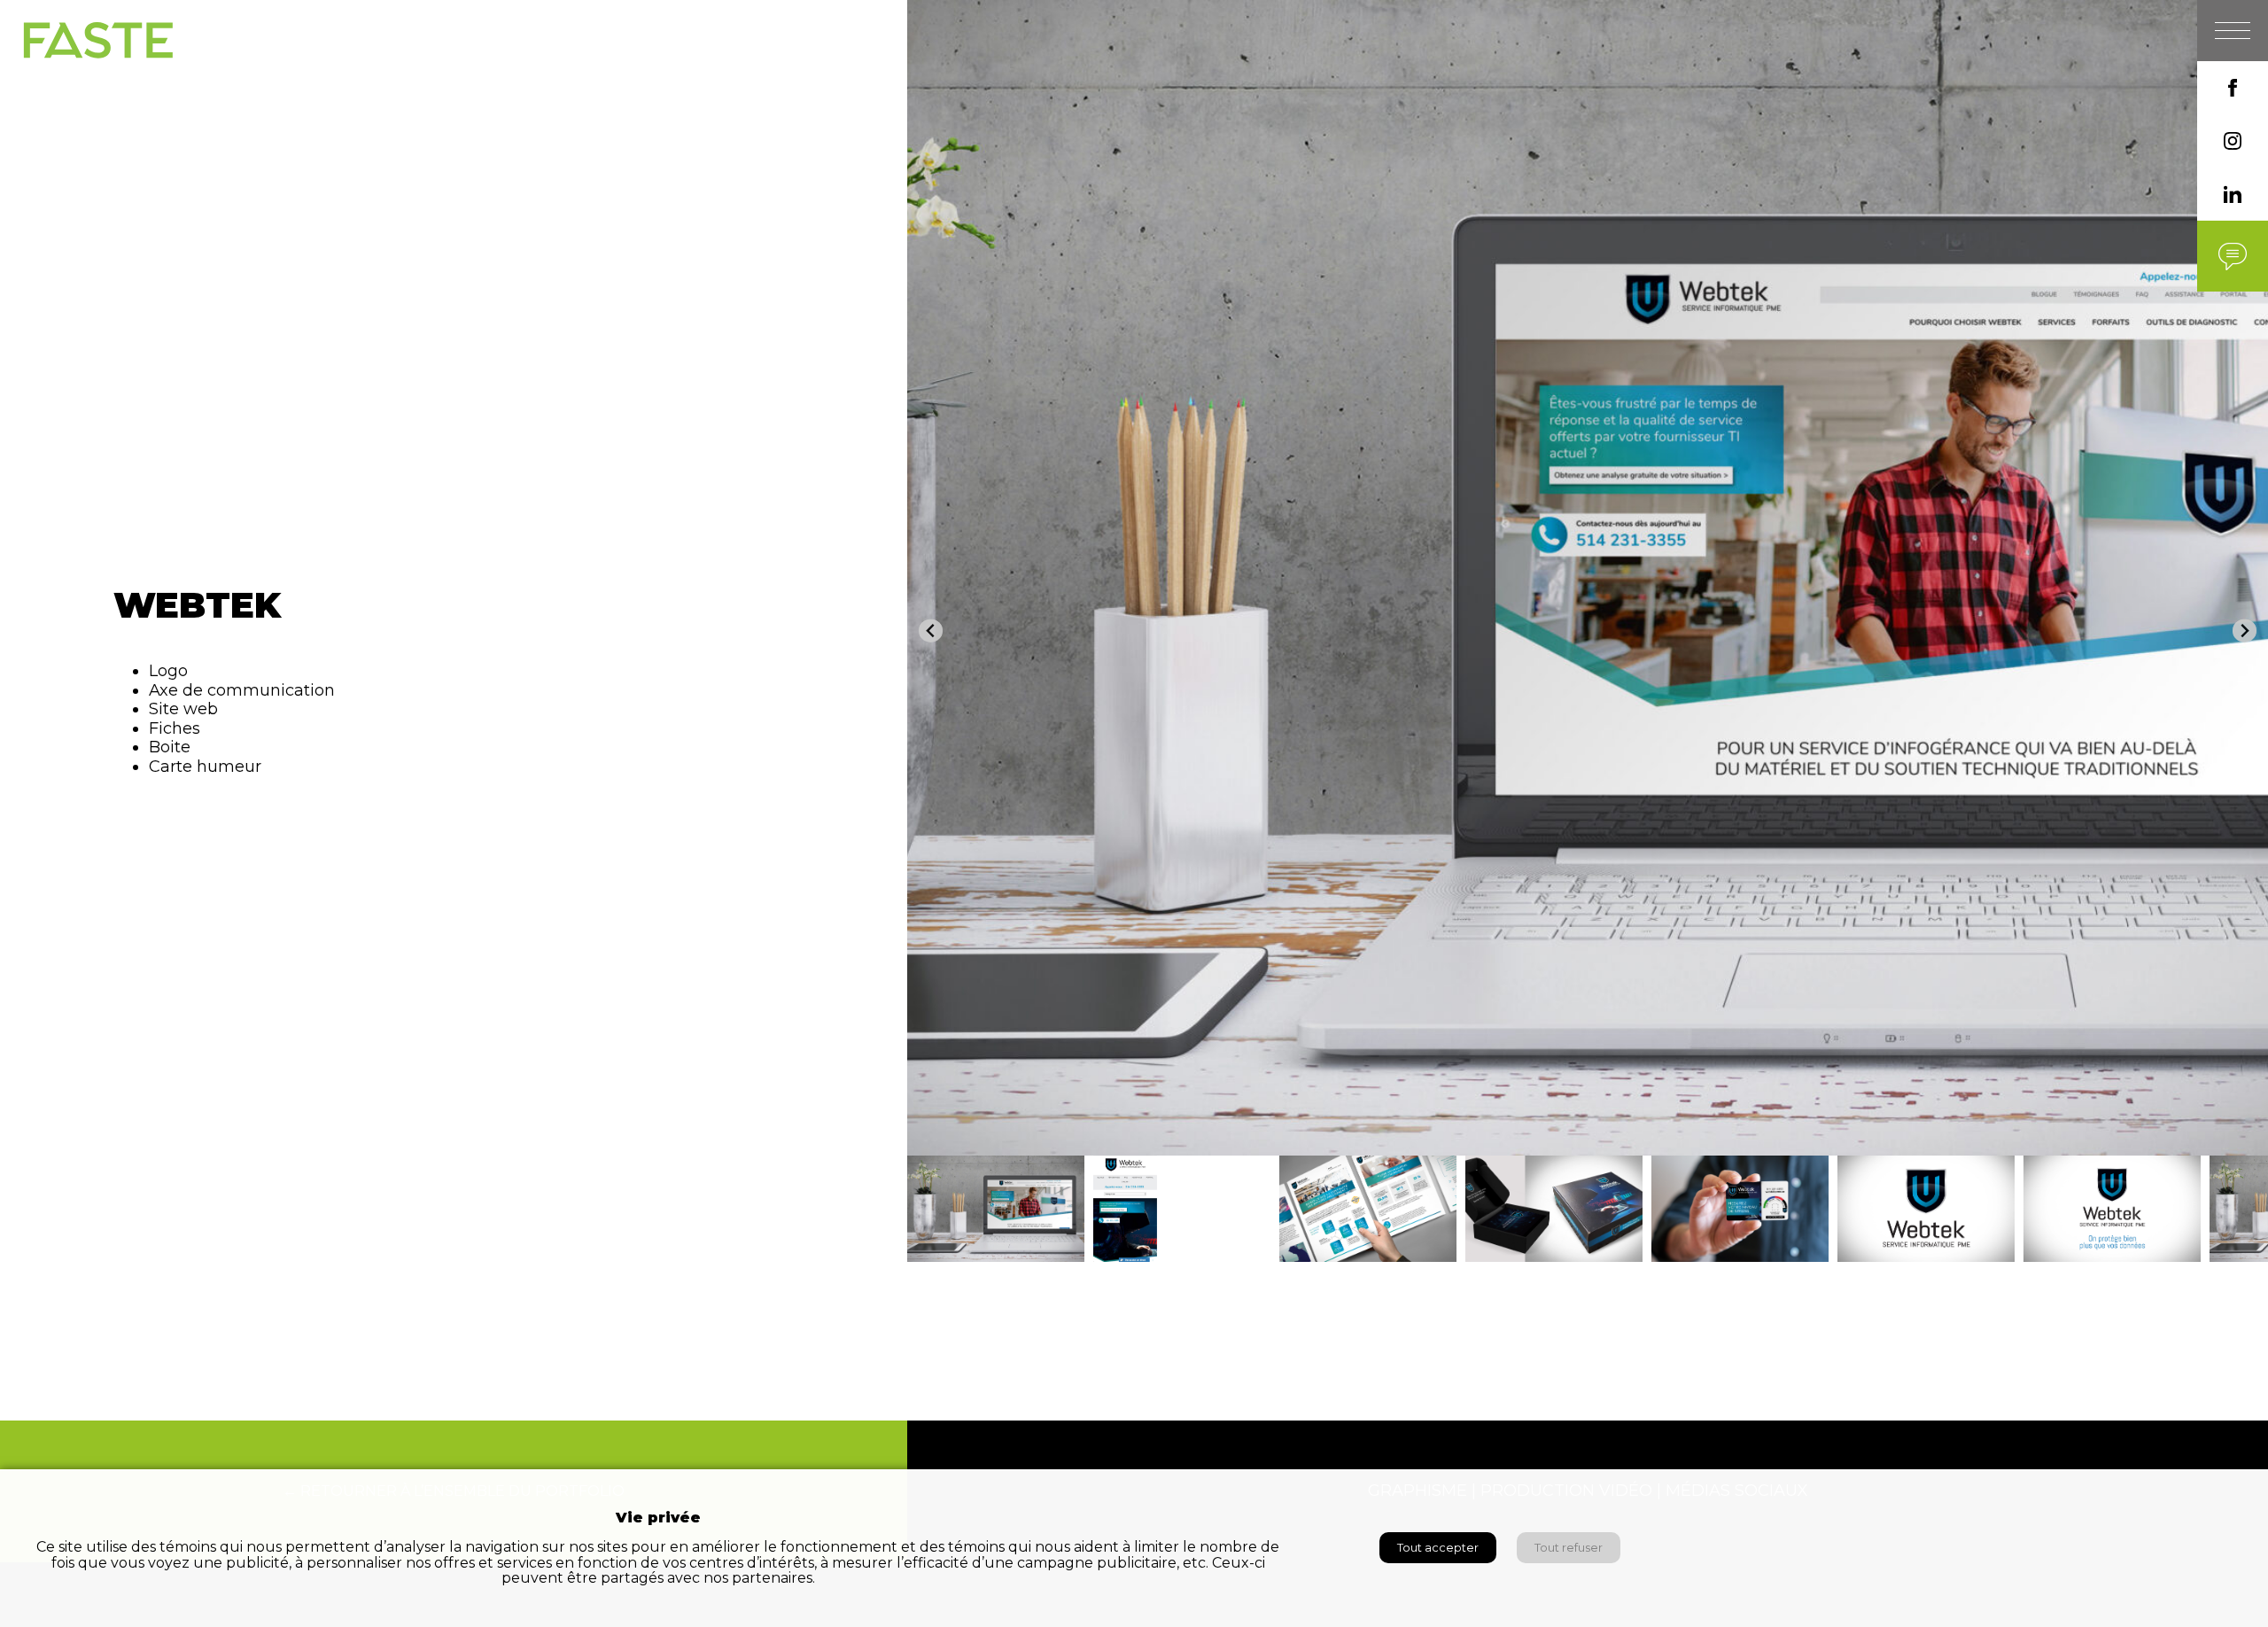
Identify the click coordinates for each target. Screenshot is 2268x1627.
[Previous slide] (931, 631)
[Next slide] (2245, 631)
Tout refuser (1569, 1548)
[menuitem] (996, 1209)
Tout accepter (1438, 1548)
